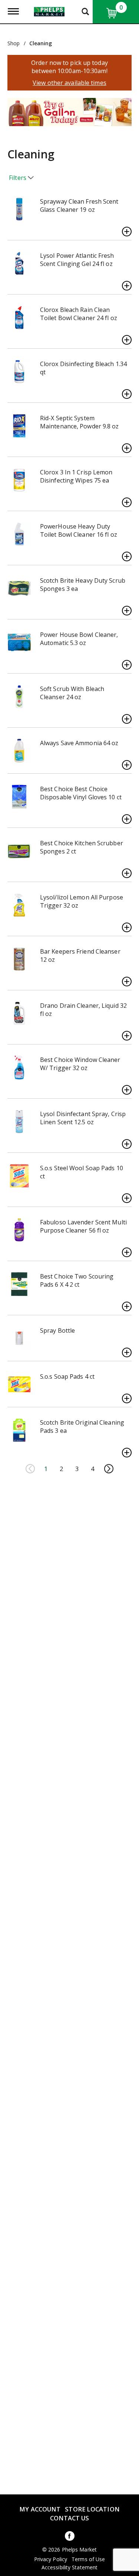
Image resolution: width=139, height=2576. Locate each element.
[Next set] (109, 1469)
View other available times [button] (69, 83)
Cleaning (41, 43)
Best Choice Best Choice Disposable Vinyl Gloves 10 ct (81, 793)
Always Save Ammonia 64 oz (79, 743)
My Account (40, 2509)
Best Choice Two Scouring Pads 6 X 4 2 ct (77, 1280)
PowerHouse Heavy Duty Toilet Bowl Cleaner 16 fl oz (79, 530)
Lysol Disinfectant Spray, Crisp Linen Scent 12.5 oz (83, 1118)
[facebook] (70, 2537)
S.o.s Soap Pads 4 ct (67, 1376)
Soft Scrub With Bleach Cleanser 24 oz (72, 693)
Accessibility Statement (69, 2567)
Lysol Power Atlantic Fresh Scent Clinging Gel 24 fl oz (77, 260)
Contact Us (70, 2518)
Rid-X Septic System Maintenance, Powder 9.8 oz (80, 422)
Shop (14, 43)
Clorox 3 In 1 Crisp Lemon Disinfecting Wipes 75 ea (76, 476)
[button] (65, 115)
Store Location (92, 2509)
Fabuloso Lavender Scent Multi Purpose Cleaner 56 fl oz (83, 1226)
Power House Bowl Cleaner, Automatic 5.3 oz (79, 639)
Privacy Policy (51, 2559)
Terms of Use (88, 2559)
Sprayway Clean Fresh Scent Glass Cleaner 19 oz (79, 205)
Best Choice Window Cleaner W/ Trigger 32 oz (80, 1064)
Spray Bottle (57, 1330)
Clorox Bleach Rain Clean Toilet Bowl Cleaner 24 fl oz (79, 314)
